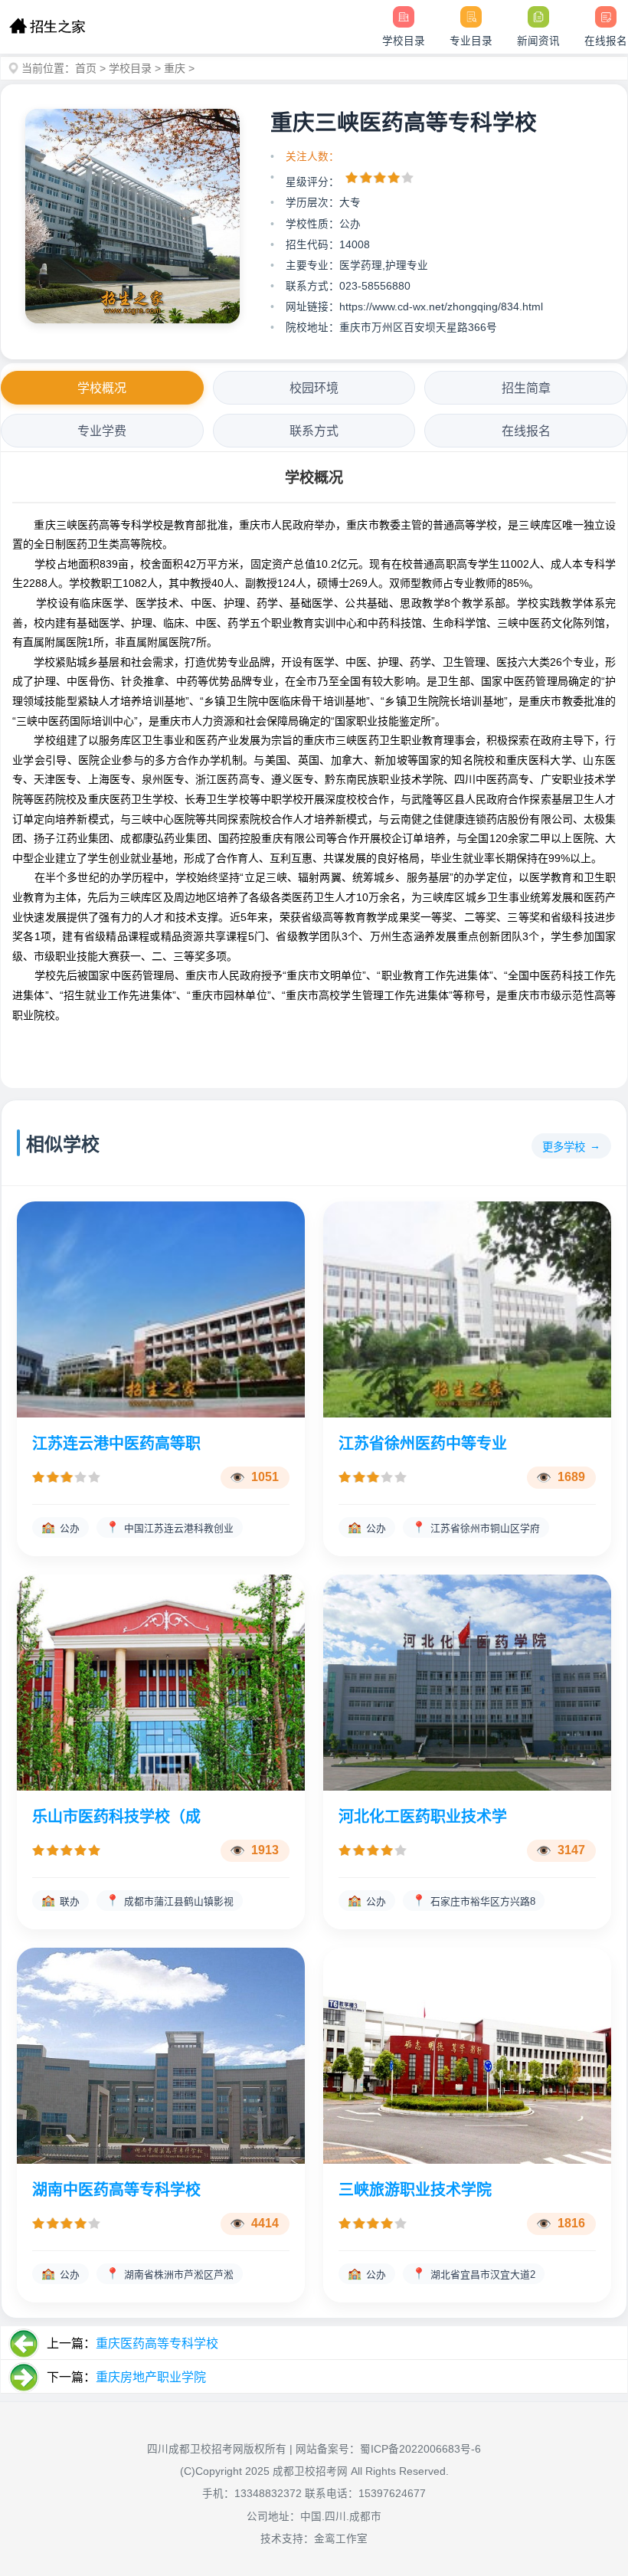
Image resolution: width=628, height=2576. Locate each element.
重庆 (175, 68)
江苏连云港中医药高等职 (116, 1444)
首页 (86, 68)
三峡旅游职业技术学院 (415, 2190)
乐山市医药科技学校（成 (116, 1817)
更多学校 (564, 1147)
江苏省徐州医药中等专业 (423, 1444)
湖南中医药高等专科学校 (116, 2190)
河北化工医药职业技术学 (423, 1817)
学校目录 (130, 68)
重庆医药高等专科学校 (157, 2343)
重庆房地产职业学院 (151, 2377)
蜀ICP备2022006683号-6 (420, 2449)
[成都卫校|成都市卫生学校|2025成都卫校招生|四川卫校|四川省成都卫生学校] (47, 27)
